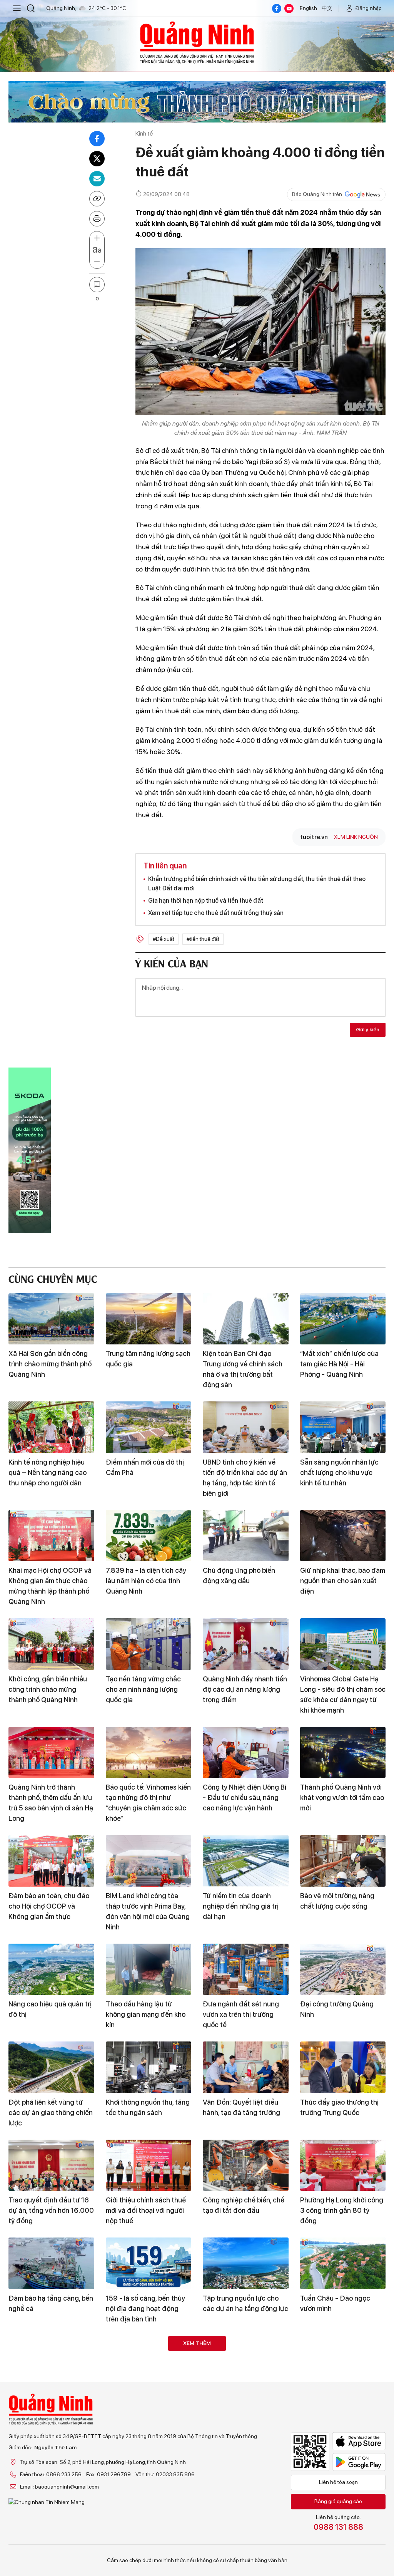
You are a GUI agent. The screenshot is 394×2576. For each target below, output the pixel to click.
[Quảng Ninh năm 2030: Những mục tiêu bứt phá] (343, 2480)
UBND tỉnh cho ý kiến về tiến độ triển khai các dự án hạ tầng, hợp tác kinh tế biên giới (245, 1478)
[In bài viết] (97, 219)
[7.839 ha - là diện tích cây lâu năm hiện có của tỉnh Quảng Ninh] (149, 1536)
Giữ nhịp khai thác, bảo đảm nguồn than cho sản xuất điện (343, 1581)
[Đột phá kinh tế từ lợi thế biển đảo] (51, 2361)
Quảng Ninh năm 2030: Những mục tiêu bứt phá (337, 2520)
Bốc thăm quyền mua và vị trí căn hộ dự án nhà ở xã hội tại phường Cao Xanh (146, 2525)
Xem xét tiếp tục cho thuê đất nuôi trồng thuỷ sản (216, 913)
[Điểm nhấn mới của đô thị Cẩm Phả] (149, 1427)
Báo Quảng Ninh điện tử (197, 42)
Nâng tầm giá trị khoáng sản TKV (240, 2520)
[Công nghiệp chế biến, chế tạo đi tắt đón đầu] (246, 2165)
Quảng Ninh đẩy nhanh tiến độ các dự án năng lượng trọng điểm (245, 1689)
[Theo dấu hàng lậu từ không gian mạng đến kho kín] (149, 1969)
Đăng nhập (369, 8)
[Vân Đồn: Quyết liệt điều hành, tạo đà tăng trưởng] (246, 2067)
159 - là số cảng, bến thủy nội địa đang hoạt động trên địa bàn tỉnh (145, 2309)
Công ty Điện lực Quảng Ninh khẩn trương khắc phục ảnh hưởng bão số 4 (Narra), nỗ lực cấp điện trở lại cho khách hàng (147, 2417)
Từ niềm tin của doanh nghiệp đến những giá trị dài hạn (241, 1906)
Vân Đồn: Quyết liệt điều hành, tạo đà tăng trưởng (241, 2107)
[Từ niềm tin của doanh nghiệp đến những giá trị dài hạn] (246, 1861)
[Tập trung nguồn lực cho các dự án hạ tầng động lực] (246, 2263)
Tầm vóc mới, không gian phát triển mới (338, 2401)
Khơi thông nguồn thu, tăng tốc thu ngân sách (148, 2107)
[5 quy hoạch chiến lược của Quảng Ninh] (246, 2361)
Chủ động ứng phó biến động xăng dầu (239, 1575)
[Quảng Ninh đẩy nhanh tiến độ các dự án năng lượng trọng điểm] (246, 1644)
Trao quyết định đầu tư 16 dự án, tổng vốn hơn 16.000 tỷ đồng (51, 2210)
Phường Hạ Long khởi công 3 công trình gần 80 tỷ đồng (342, 2210)
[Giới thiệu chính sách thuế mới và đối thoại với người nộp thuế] (149, 2165)
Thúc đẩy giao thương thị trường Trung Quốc (339, 2107)
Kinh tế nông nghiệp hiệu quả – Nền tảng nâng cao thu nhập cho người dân (48, 1472)
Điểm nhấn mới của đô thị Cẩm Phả (145, 1467)
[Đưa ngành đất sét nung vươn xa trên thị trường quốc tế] (246, 1969)
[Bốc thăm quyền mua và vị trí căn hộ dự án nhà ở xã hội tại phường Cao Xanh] (149, 2480)
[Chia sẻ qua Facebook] (97, 139)
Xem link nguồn (356, 837)
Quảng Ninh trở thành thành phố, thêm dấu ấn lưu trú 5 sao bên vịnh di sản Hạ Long (51, 1803)
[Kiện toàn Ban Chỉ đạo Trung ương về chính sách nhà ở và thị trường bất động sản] (246, 1319)
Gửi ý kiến (368, 1029)
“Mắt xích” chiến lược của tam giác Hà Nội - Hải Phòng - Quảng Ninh (339, 1364)
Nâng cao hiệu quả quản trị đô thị (50, 2009)
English (308, 8)
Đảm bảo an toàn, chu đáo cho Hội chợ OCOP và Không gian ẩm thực (49, 1906)
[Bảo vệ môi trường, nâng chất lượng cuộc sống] (343, 1861)
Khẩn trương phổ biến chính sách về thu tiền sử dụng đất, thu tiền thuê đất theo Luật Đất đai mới (257, 884)
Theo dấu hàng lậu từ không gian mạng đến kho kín (146, 2014)
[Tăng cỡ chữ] (97, 238)
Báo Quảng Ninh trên (317, 194)
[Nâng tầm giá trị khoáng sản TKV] (246, 2480)
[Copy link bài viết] (97, 199)
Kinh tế (144, 133)
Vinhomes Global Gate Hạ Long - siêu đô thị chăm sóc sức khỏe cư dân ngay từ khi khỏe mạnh (343, 1694)
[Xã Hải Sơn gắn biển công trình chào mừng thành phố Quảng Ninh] (51, 1319)
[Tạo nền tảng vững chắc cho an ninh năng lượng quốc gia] (149, 1644)
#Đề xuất (164, 939)
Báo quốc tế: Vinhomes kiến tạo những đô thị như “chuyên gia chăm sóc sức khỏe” (148, 1803)
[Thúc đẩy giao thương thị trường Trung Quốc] (343, 2067)
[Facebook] (277, 8)
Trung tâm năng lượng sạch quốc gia (148, 1359)
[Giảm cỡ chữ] (97, 261)
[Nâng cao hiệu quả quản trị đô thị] (51, 1969)
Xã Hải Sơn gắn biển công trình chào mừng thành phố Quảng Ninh (50, 1364)
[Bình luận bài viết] (97, 285)
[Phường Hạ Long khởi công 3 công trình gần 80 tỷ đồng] (343, 2165)
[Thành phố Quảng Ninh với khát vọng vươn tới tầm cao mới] (343, 1753)
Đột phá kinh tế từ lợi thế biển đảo (47, 2401)
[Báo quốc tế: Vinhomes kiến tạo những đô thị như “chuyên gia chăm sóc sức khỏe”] (149, 1753)
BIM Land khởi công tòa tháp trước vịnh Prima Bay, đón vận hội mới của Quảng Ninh (148, 1911)
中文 (327, 8)
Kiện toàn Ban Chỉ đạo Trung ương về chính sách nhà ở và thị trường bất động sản (243, 1369)
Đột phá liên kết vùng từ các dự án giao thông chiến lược (51, 2113)
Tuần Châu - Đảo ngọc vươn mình (335, 2303)
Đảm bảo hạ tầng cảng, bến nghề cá (51, 2303)
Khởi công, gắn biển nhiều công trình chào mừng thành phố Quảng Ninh (48, 1689)
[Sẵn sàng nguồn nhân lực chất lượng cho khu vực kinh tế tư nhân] (343, 1427)
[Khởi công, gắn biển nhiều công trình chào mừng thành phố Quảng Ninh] (51, 1644)
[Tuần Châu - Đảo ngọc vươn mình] (343, 2263)
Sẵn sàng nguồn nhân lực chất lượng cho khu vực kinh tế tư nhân (339, 1472)
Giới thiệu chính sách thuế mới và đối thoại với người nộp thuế (146, 2210)
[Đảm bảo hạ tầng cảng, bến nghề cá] (51, 2263)
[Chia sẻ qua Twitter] (97, 159)
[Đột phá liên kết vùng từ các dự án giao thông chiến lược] (51, 2067)
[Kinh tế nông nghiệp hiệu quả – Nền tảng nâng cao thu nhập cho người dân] (51, 1427)
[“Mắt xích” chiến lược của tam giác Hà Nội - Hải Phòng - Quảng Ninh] (343, 1319)
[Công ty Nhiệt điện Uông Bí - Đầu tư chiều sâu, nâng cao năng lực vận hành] (246, 1753)
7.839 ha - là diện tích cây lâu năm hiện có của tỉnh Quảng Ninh (146, 1581)
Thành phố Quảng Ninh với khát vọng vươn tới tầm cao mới (342, 1798)
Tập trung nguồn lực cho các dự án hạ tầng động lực (245, 2303)
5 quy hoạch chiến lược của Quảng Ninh (245, 2401)
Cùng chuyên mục (53, 1278)
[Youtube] (289, 8)
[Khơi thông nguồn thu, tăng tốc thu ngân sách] (149, 2067)
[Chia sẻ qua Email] (97, 179)
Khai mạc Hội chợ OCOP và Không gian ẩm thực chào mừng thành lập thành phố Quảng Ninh (50, 1586)
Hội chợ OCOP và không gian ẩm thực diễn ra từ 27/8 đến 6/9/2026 (46, 2525)
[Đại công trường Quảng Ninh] (343, 1969)
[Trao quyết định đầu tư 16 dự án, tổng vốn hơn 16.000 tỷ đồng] (51, 2165)
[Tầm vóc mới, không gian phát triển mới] (343, 2361)
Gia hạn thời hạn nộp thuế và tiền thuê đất (206, 901)
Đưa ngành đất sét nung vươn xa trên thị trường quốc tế (241, 2014)
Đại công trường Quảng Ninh (337, 2009)
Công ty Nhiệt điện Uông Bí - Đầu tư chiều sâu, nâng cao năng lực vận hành (245, 1798)
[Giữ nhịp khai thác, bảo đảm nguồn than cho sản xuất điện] (343, 1536)
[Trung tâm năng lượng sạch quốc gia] (149, 1319)
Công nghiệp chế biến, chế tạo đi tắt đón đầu (244, 2205)
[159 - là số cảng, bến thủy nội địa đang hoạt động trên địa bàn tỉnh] (149, 2263)
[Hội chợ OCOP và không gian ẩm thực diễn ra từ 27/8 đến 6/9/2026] (51, 2480)
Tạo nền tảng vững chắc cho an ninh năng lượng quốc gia (143, 1689)
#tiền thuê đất (203, 939)
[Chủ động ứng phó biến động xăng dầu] (246, 1536)
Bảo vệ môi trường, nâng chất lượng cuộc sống (337, 1901)
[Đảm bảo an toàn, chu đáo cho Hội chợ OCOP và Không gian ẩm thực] (51, 1861)
